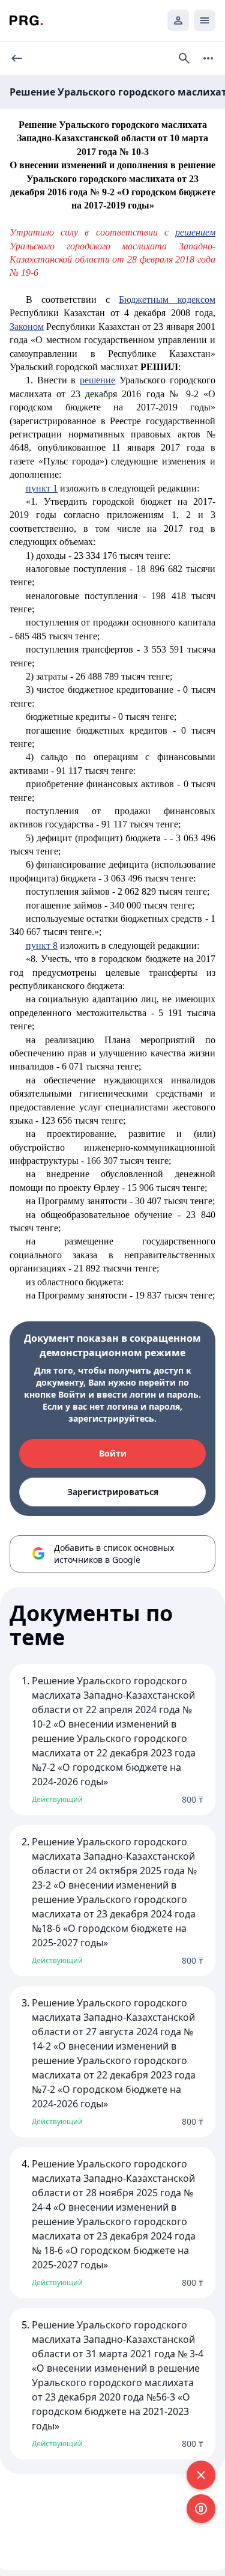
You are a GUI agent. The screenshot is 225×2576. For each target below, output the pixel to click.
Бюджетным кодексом (167, 300)
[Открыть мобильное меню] (205, 20)
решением (195, 232)
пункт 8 (42, 945)
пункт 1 (42, 488)
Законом (27, 327)
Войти (113, 1453)
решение (97, 380)
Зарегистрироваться (113, 1492)
